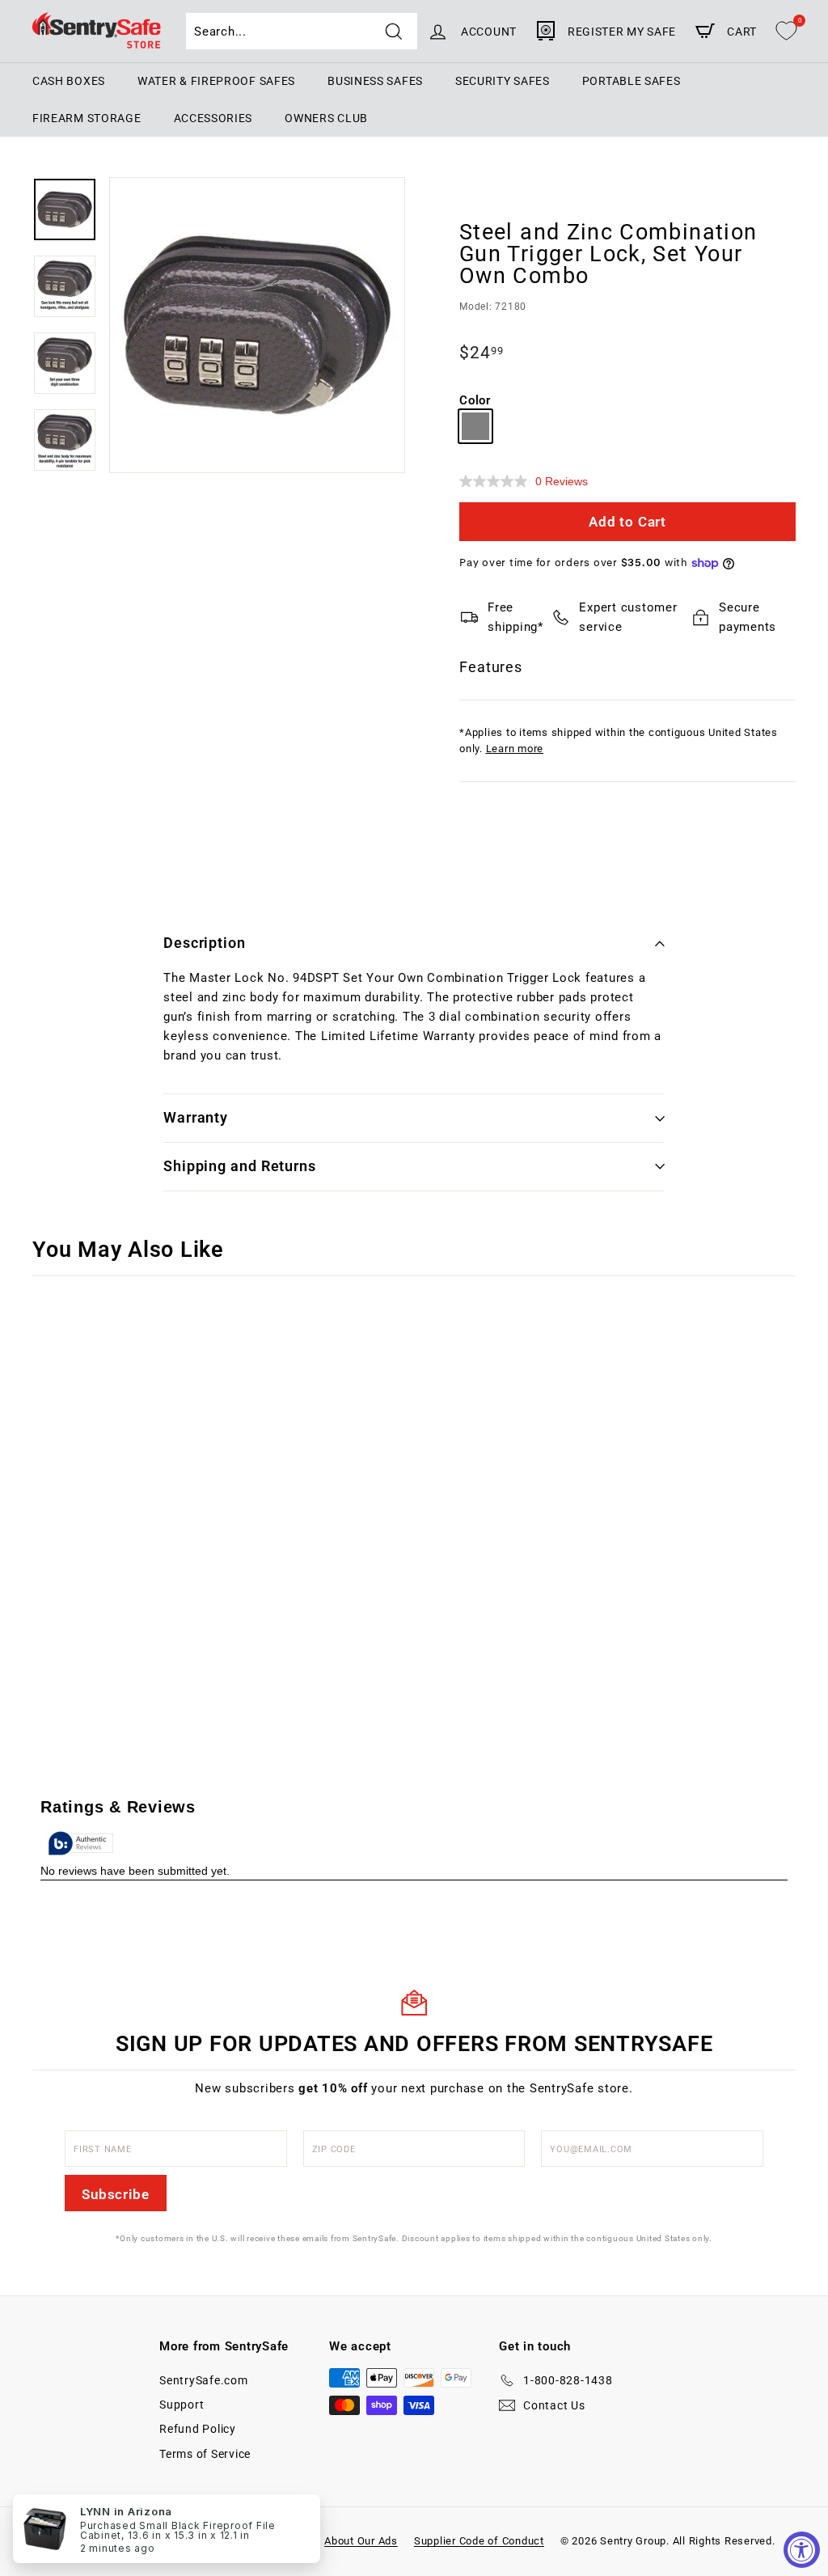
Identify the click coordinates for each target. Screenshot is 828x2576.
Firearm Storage (87, 118)
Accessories (213, 118)
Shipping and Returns (240, 1166)
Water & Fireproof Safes (216, 81)
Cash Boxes (69, 81)
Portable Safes (632, 81)
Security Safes (503, 81)
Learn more (515, 749)
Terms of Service (205, 2454)
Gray (475, 426)
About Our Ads (361, 2541)
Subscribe (116, 2194)
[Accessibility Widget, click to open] (802, 2550)
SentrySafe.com (204, 2380)
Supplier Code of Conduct (479, 2541)
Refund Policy (198, 2429)
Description (205, 943)
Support (182, 2405)
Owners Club (326, 118)
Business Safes (375, 81)
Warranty (196, 1117)
